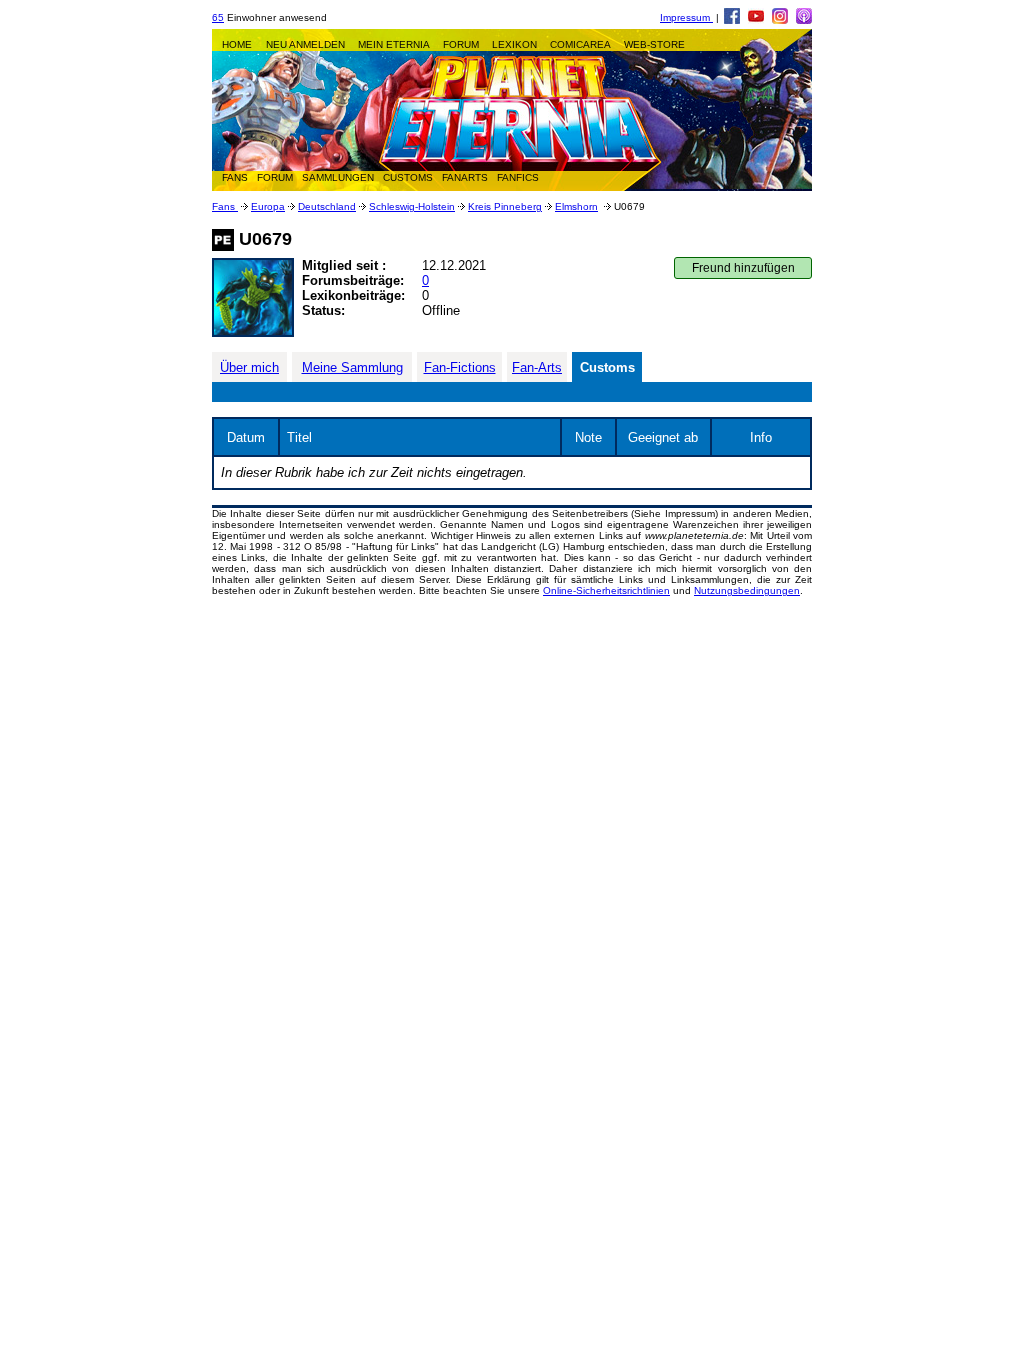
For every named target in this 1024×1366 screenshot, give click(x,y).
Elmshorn (576, 206)
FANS (235, 177)
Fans (225, 206)
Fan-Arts (537, 367)
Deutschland (327, 206)
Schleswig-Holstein (412, 206)
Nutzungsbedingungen (747, 590)
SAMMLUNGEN (338, 177)
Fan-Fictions (460, 367)
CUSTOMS (408, 177)
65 (218, 17)
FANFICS (518, 177)
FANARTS (465, 177)
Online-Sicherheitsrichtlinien (606, 590)
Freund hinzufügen (743, 268)
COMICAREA (580, 44)
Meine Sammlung (352, 367)
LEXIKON (514, 44)
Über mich (249, 367)
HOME (237, 44)
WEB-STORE (654, 44)
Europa (268, 206)
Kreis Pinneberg (505, 206)
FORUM (461, 44)
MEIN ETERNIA (394, 44)
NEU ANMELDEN (305, 44)
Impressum (686, 17)
